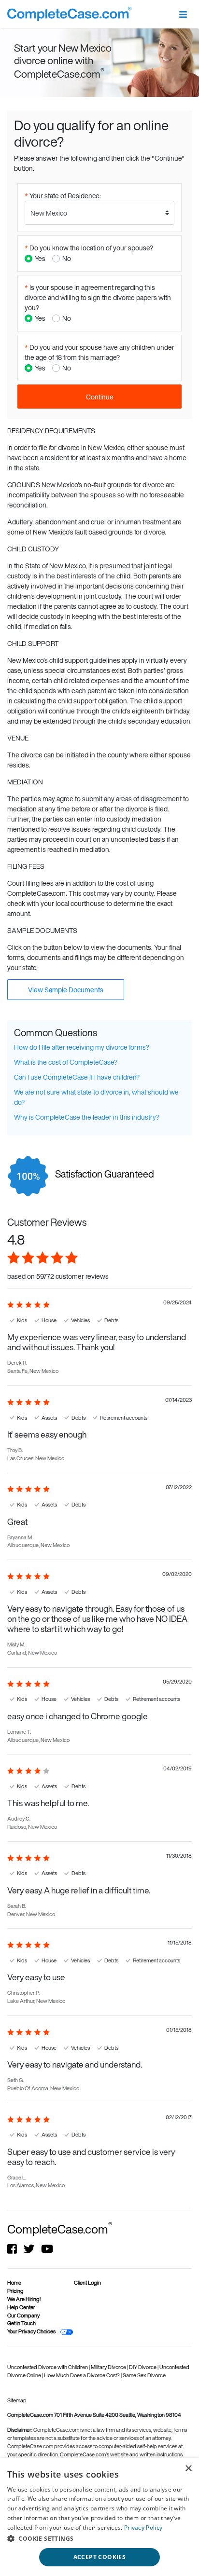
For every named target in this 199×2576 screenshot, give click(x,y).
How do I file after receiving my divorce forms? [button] (82, 1047)
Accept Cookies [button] (100, 2557)
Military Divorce (109, 2367)
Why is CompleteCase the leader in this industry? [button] (87, 1117)
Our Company (23, 2316)
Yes (40, 258)
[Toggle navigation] (183, 14)
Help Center (21, 2307)
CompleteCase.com (60, 2229)
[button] (99, 2538)
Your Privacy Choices (31, 2331)
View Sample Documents (66, 990)
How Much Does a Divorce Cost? (82, 2375)
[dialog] (99, 2517)
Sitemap (17, 2400)
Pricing (15, 2291)
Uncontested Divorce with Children (48, 2367)
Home (14, 2283)
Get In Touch (21, 2323)
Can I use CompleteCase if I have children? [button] (77, 1077)
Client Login (87, 2283)
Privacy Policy (143, 2528)
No (67, 258)
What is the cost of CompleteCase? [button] (66, 1062)
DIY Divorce (143, 2367)
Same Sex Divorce (144, 2375)
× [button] (188, 2469)
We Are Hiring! (24, 2299)
